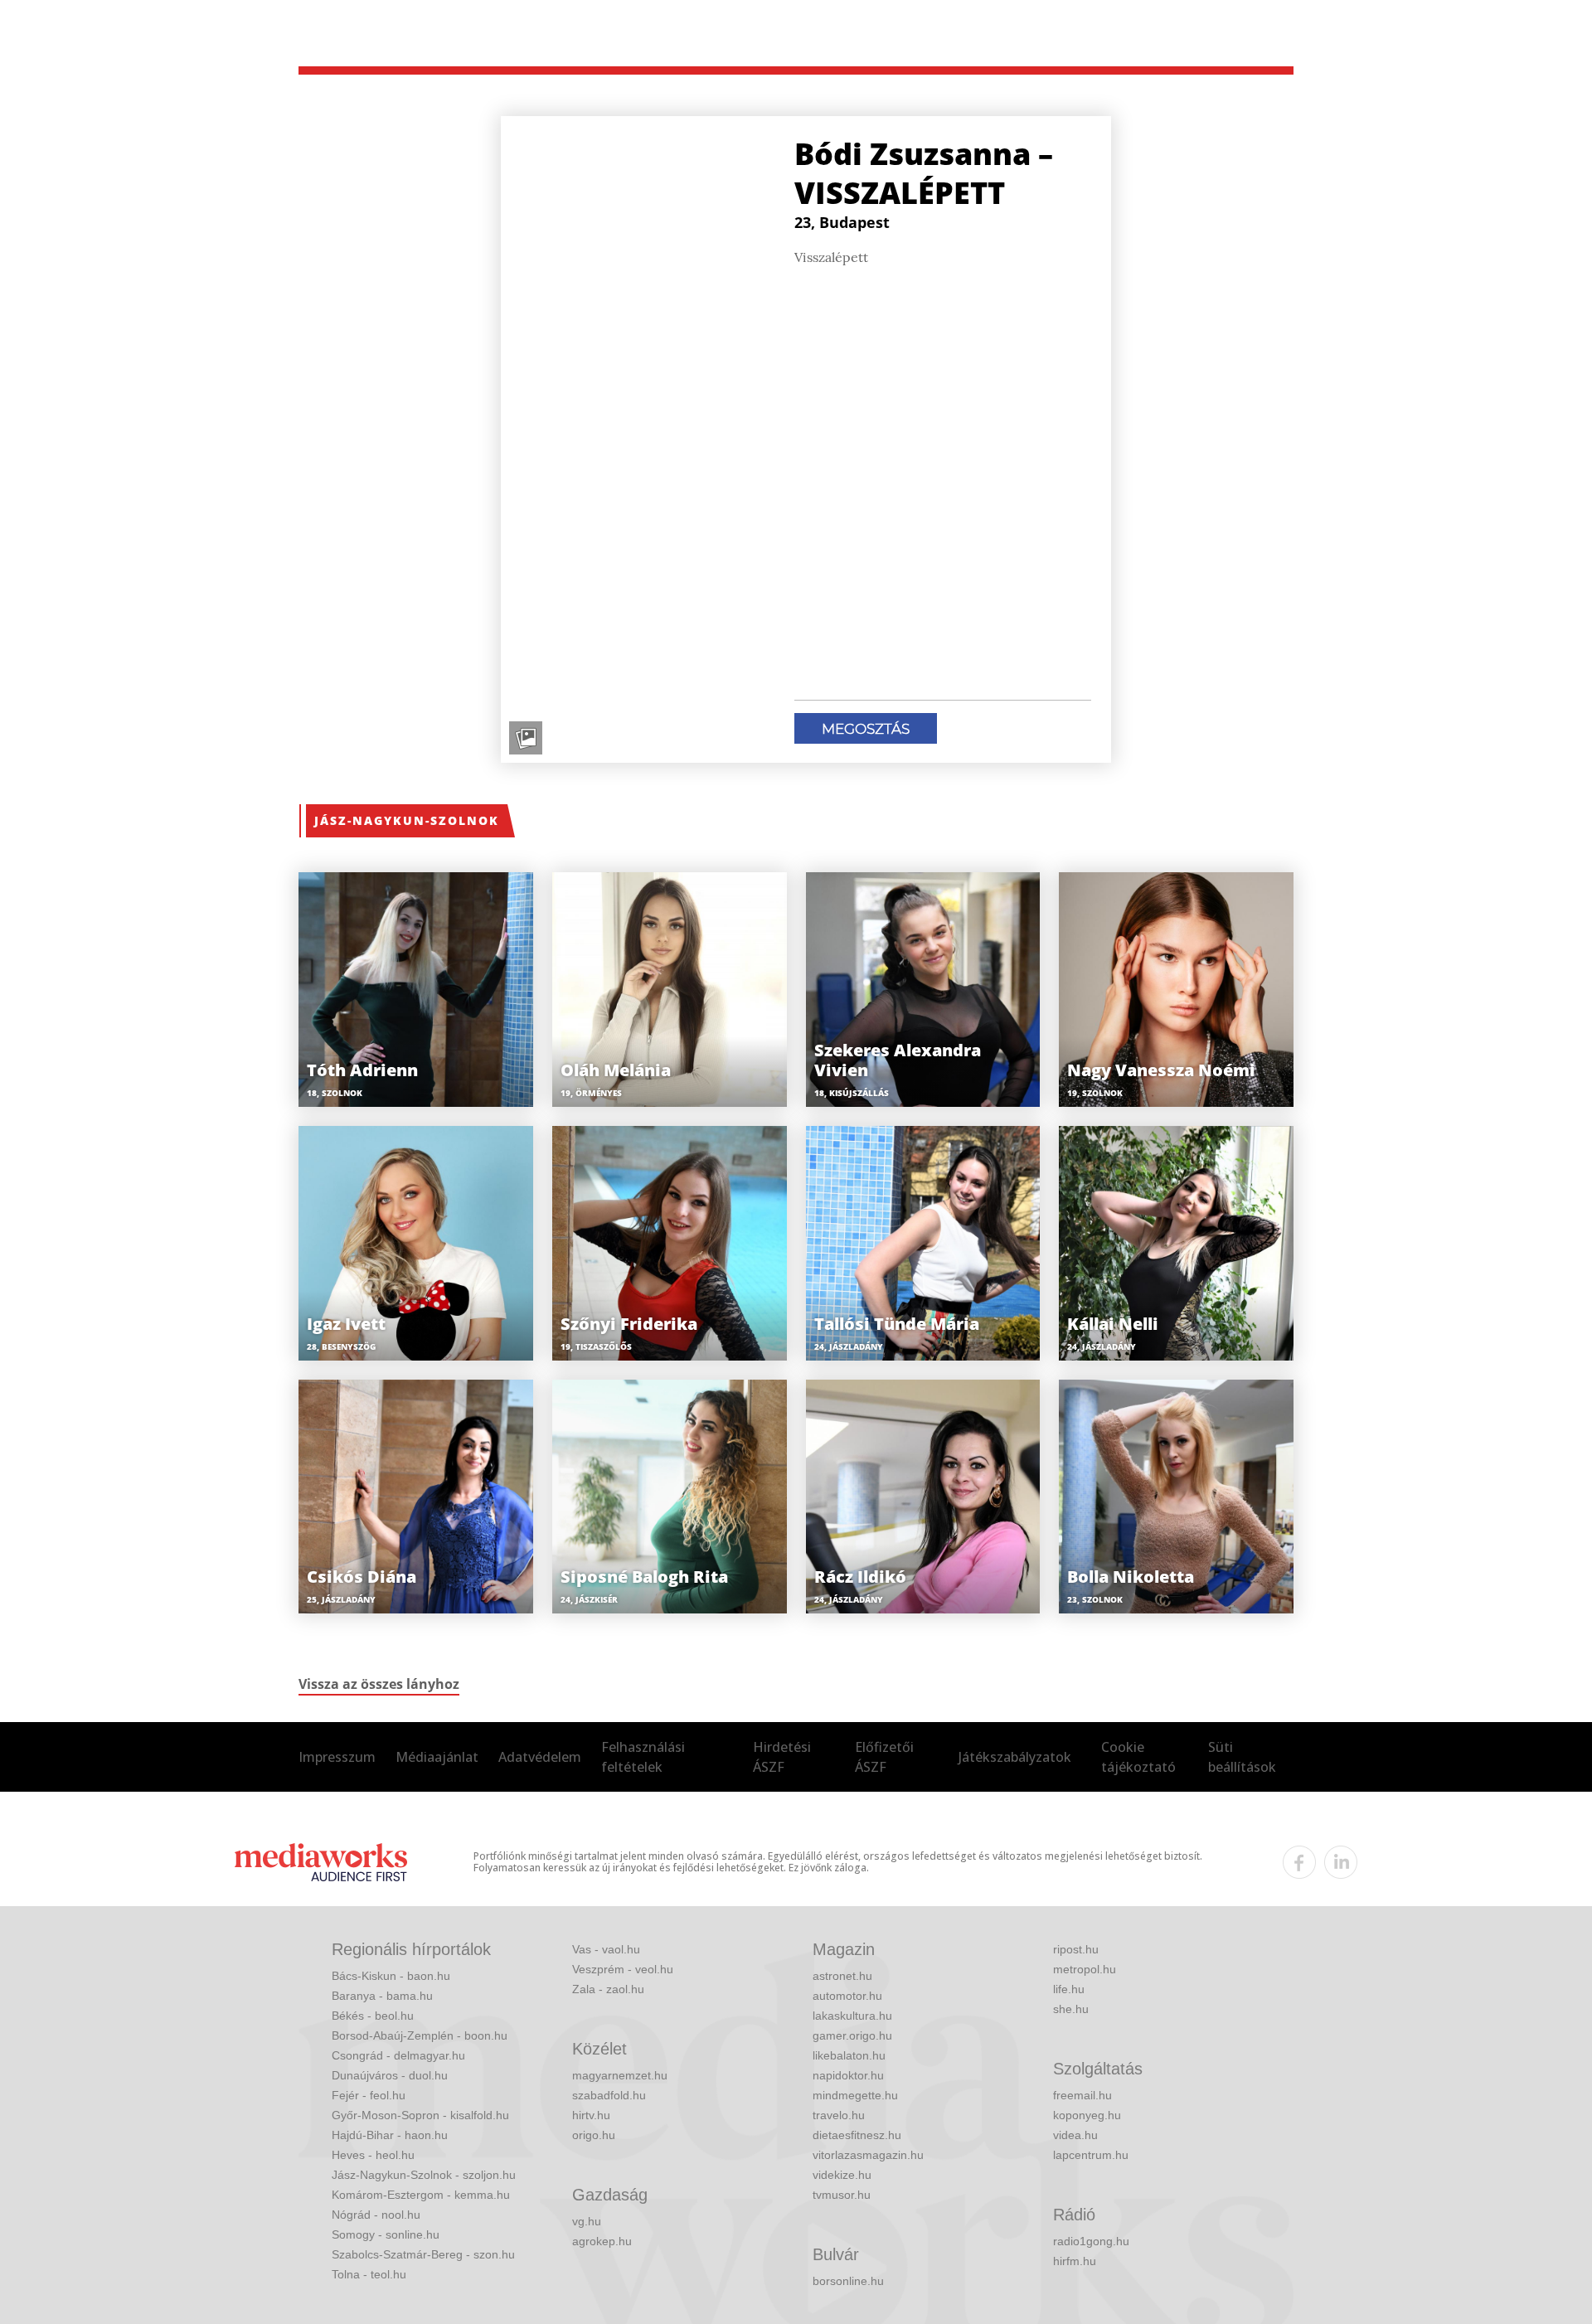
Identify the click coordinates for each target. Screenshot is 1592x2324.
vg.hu (587, 2221)
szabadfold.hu (609, 2095)
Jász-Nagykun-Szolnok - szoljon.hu (424, 2175)
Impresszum (337, 1757)
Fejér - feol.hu (369, 2095)
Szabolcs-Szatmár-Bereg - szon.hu (423, 2254)
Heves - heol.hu (373, 2155)
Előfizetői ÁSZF (884, 1757)
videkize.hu (842, 2175)
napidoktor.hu (848, 2075)
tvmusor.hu (842, 2195)
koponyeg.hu (1087, 2115)
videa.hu (1075, 2135)
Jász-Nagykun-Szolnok (407, 820)
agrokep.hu (602, 2241)
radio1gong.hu (1091, 2241)
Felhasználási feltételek (643, 1757)
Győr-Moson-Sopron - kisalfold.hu (420, 2115)
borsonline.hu (848, 2281)
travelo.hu (839, 2115)
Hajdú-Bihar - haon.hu (390, 2135)
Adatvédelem (540, 1757)
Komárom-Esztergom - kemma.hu (421, 2195)
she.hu (1071, 2009)
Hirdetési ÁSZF (782, 1757)
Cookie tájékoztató (1138, 1757)
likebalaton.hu (849, 2055)
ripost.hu (1076, 1949)
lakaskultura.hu (852, 2016)
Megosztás (866, 729)
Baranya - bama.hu (382, 1996)
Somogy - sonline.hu (386, 2234)
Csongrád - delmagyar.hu (398, 2055)
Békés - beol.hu (373, 2016)
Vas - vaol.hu (606, 1949)
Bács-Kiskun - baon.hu (391, 1976)
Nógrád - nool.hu (376, 2215)
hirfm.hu (1075, 2261)
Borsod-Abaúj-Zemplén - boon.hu (420, 2035)
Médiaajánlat (437, 1757)
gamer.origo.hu (852, 2035)
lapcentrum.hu (1091, 2155)
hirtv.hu (591, 2115)
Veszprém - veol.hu (623, 1969)
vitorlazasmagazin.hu (868, 2155)
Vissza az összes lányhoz (379, 1684)
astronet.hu (842, 1976)
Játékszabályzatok (1015, 1757)
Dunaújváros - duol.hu (390, 2075)
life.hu (1069, 1989)
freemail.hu (1082, 2095)
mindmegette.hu (855, 2095)
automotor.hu (847, 1996)
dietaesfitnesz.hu (857, 2135)
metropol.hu (1085, 1969)
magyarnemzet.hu (620, 2075)
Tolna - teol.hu (369, 2274)
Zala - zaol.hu (608, 1989)
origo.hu (594, 2135)
